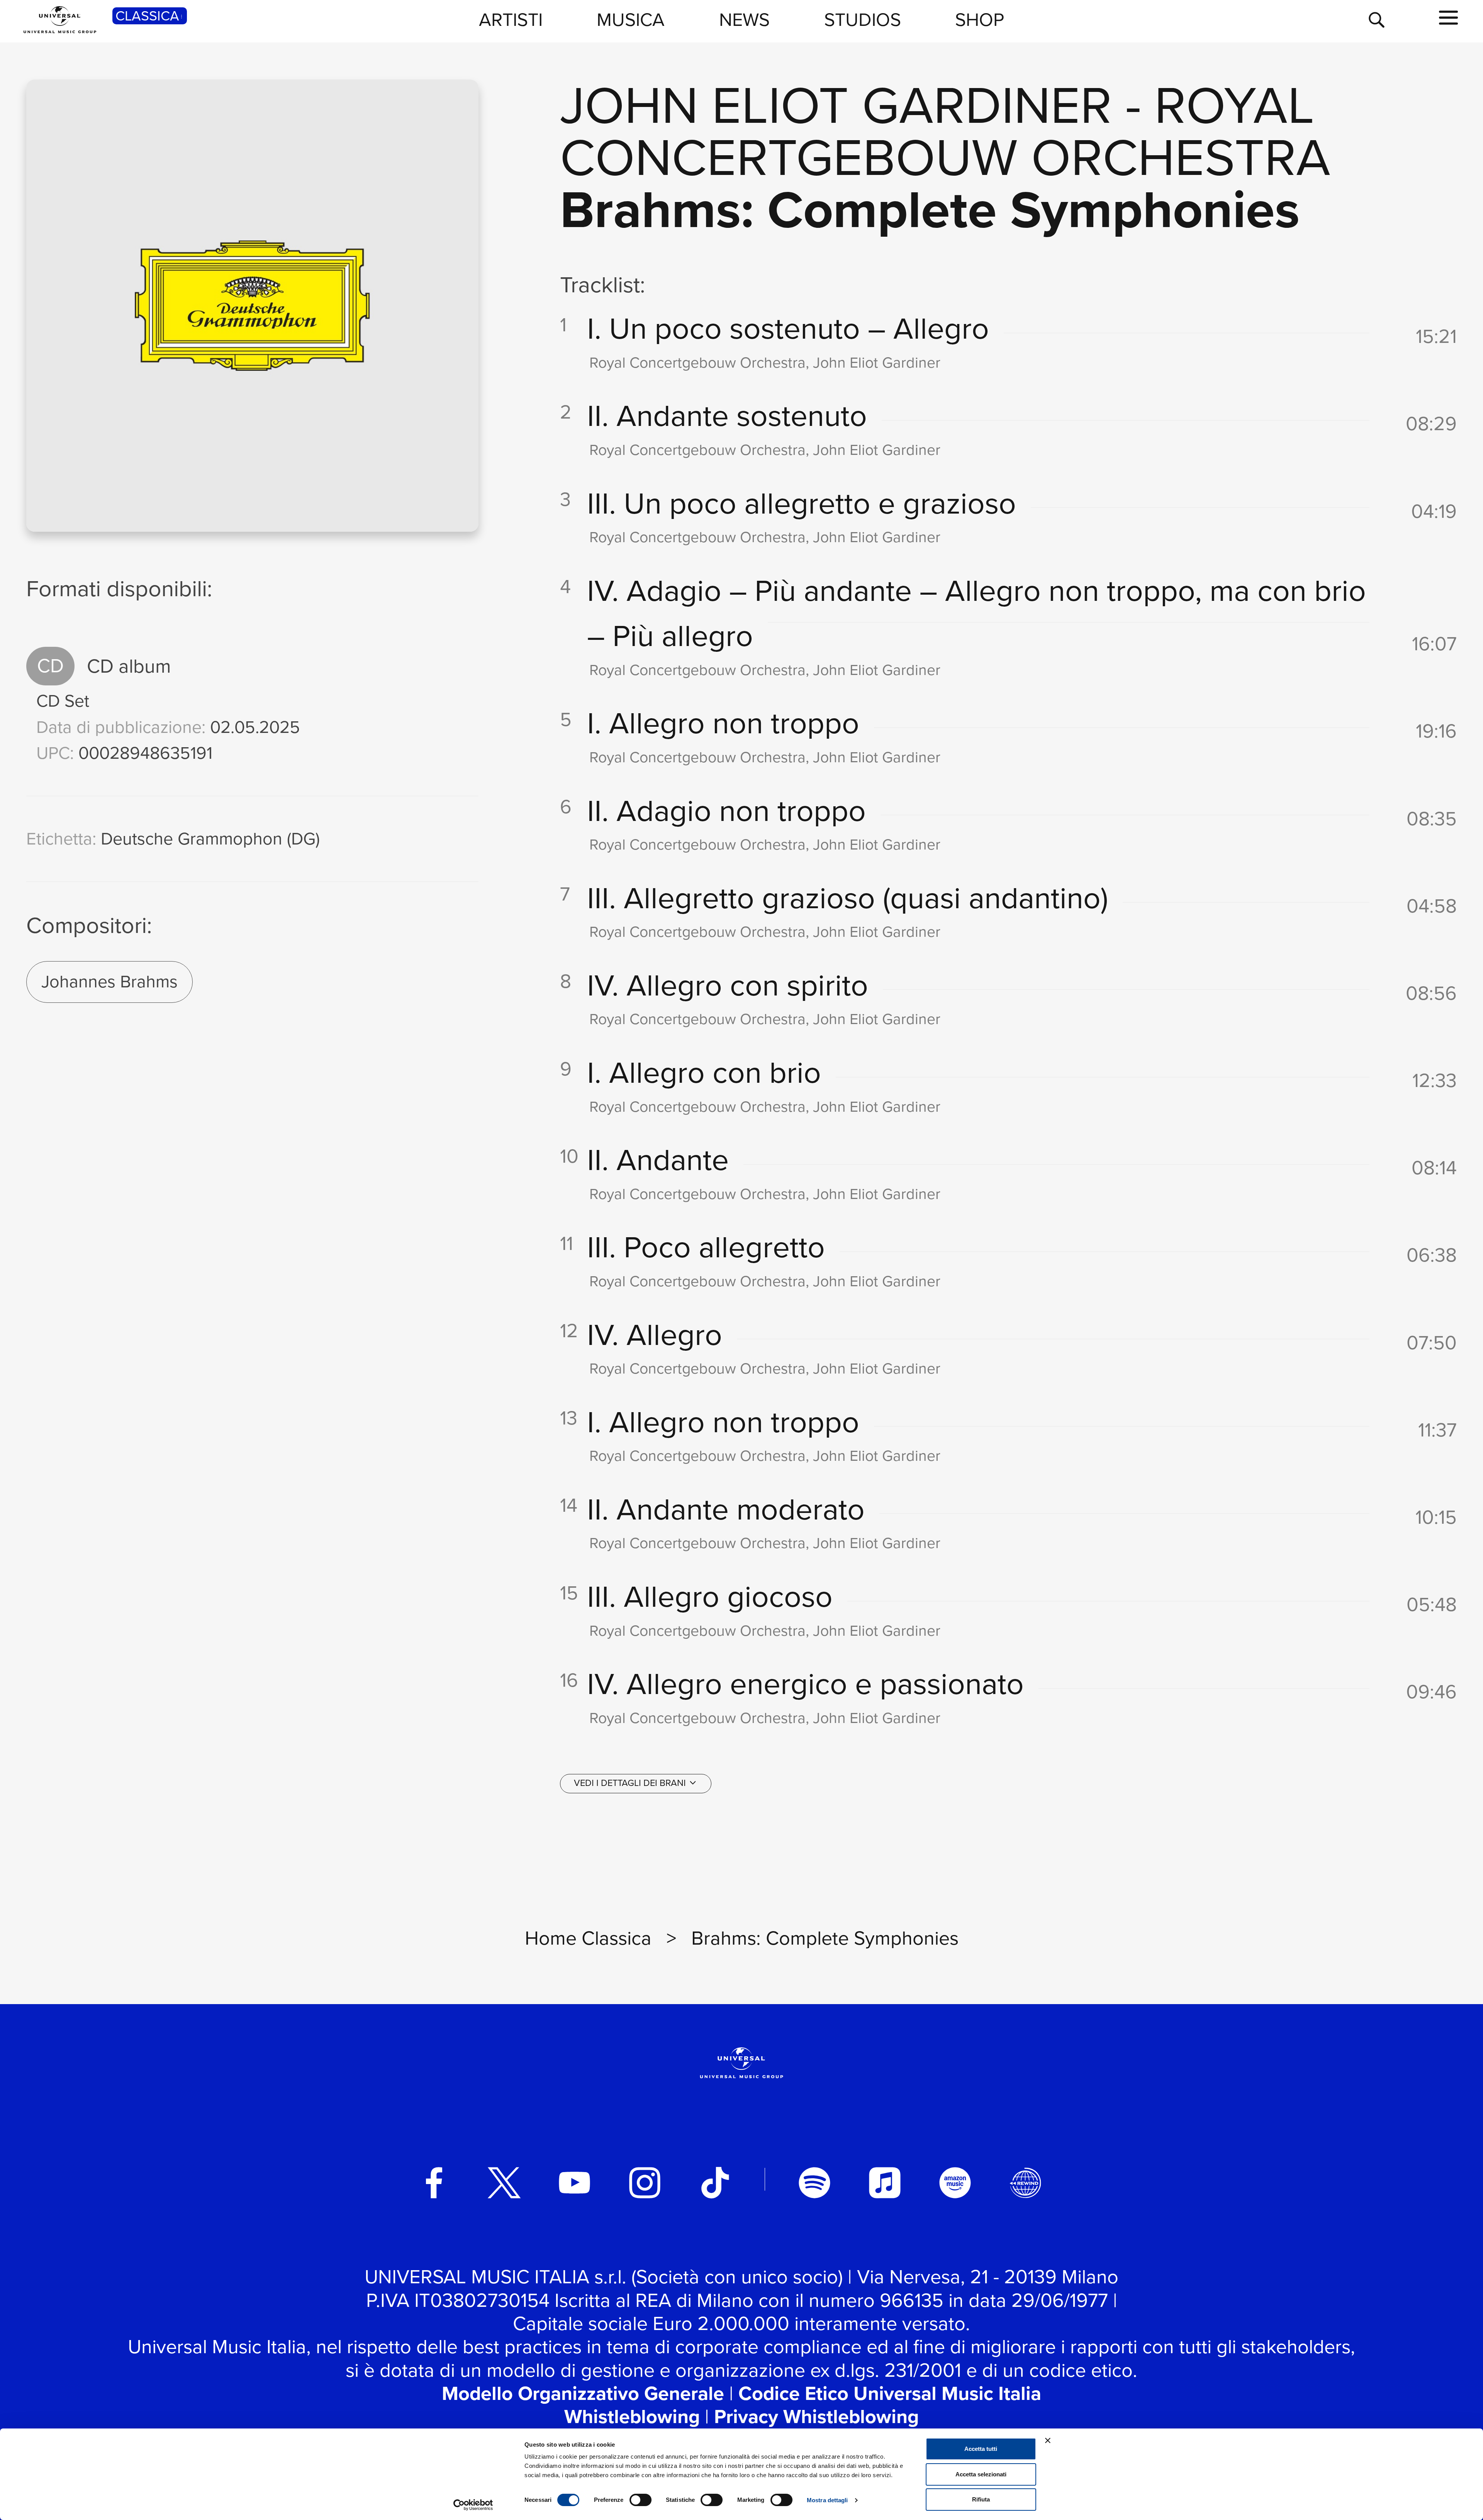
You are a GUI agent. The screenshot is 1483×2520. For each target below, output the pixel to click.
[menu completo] (1448, 18)
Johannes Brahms (109, 982)
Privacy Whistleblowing (816, 2417)
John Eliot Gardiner (836, 105)
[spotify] (814, 2183)
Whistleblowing (632, 2417)
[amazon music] (955, 2183)
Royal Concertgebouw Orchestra (945, 131)
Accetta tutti (981, 2449)
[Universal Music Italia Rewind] (1025, 2183)
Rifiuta (981, 2499)
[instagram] (645, 2183)
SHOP (980, 20)
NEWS (744, 20)
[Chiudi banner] (1048, 2440)
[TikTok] (715, 2183)
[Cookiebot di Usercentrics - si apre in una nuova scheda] (473, 2505)
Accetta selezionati (981, 2474)
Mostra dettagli (827, 2500)
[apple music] (885, 2183)
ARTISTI (511, 20)
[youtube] (575, 2183)
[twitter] (504, 2183)
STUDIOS (863, 20)
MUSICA (631, 20)
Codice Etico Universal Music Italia (890, 2393)
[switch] (641, 2500)
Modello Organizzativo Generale (583, 2393)
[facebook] (434, 2183)
